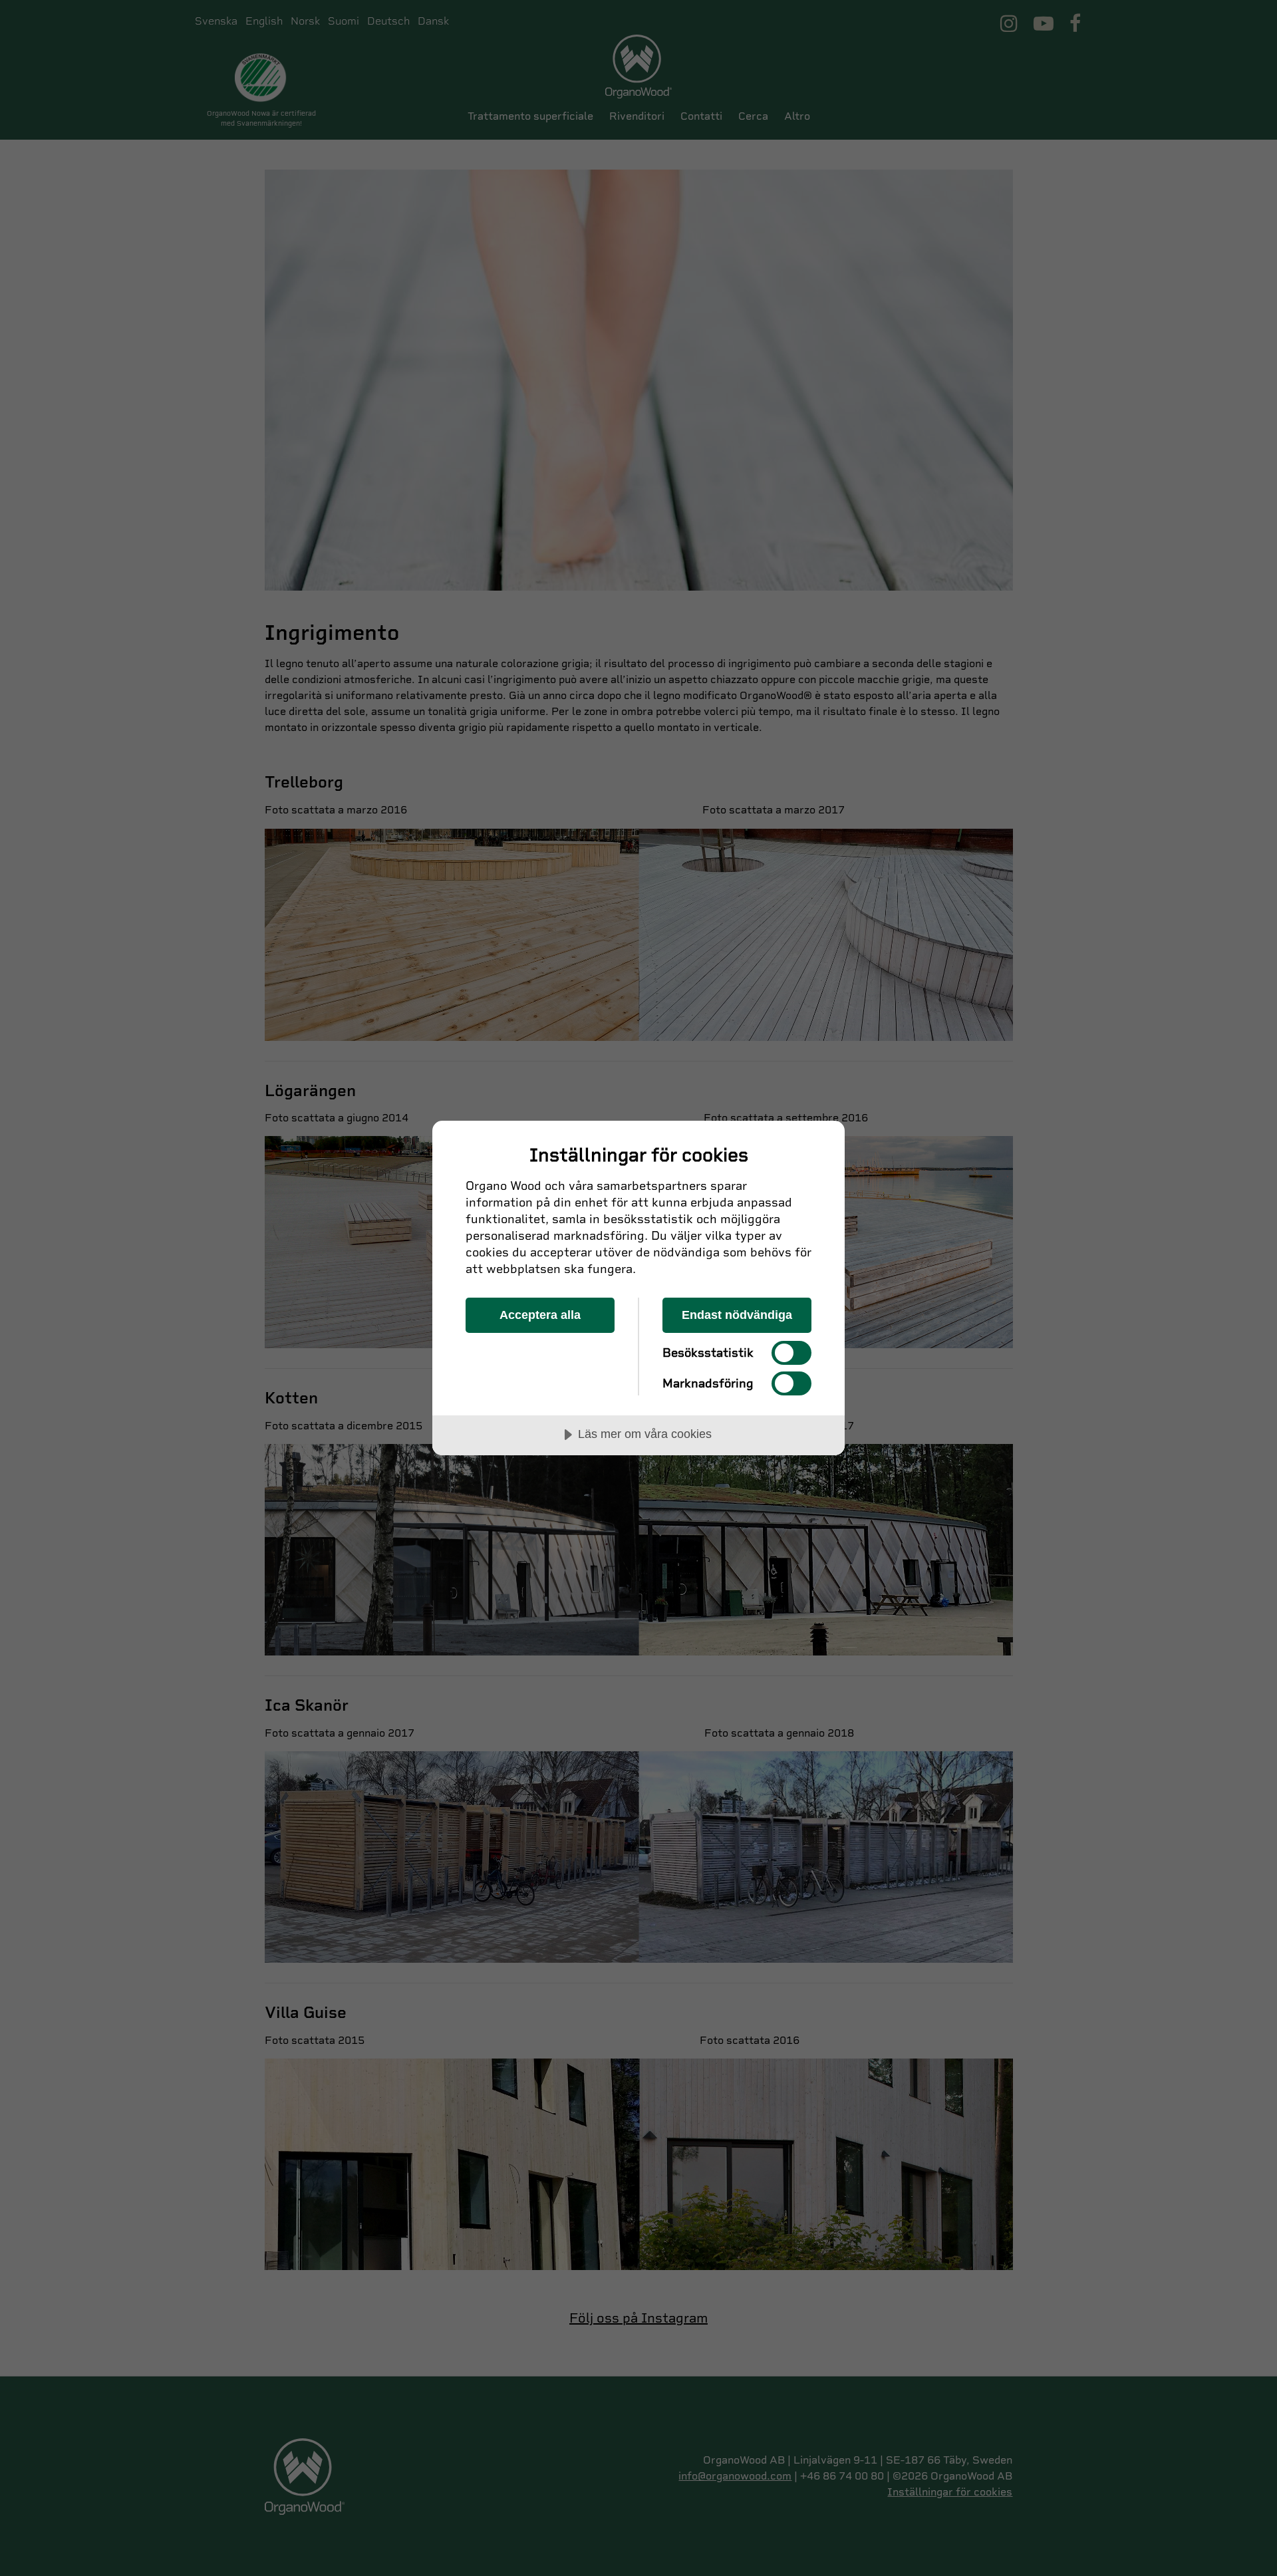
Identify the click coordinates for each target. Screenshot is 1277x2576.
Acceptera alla (540, 1315)
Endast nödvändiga (737, 1315)
